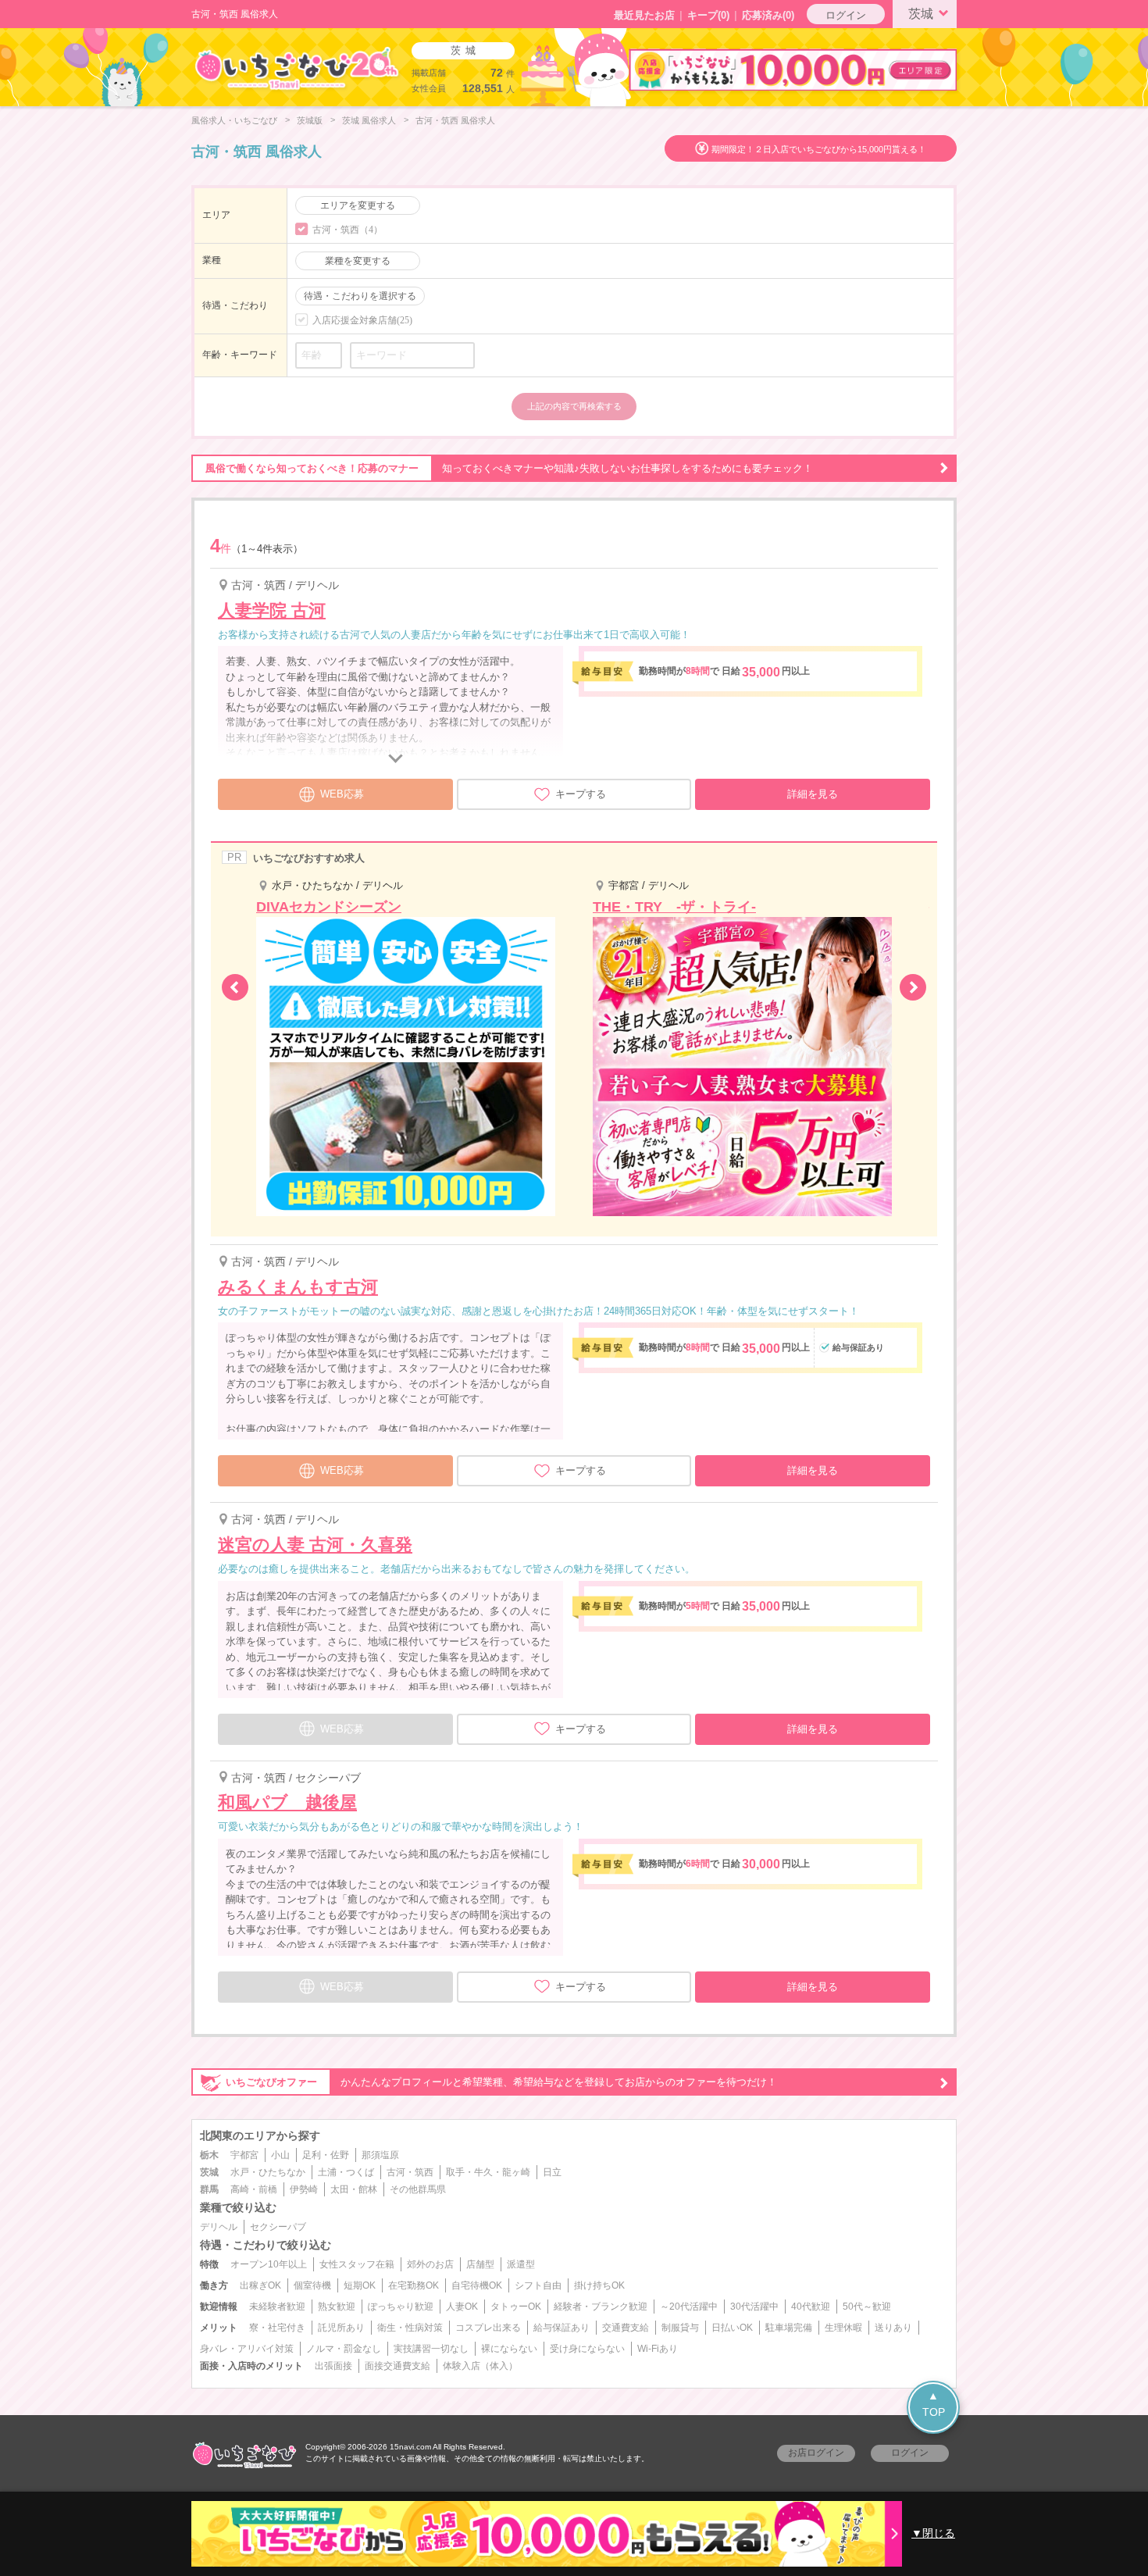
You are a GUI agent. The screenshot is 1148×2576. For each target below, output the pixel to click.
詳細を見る (813, 794)
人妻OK (462, 2307)
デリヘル (219, 2227)
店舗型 (480, 2264)
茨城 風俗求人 (369, 120)
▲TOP (934, 2404)
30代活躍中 (754, 2307)
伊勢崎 (304, 2189)
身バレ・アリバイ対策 (247, 2349)
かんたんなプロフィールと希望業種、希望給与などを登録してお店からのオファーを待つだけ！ (501, 2082)
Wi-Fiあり (658, 2349)
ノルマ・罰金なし (344, 2349)
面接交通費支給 (398, 2366)
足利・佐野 (326, 2155)
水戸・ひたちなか (268, 2172)
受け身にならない (587, 2349)
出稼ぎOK (260, 2285)
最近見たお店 (644, 15)
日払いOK (732, 2328)
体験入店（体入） (480, 2366)
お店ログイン (816, 2453)
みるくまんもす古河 (298, 1287)
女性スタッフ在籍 (357, 2264)
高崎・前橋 (254, 2189)
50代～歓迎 (867, 2307)
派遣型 (521, 2264)
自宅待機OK (477, 2285)
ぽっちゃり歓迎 (401, 2307)
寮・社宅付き (277, 2328)
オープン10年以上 (269, 2264)
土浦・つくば (346, 2172)
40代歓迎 (811, 2307)
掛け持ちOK (599, 2285)
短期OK (360, 2285)
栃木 (209, 2155)
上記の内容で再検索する (574, 406)
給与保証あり (562, 2328)
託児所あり (341, 2328)
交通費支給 (626, 2328)
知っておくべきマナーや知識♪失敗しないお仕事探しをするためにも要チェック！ (509, 468)
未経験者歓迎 (277, 2307)
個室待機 (312, 2285)
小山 (280, 2155)
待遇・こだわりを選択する (360, 296)
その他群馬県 (418, 2189)
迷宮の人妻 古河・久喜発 (315, 1545)
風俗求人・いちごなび (234, 120)
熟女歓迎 (337, 2307)
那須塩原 (380, 2155)
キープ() (708, 15)
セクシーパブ (278, 2227)
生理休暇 (843, 2328)
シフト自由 (538, 2285)
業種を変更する (358, 261)
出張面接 (333, 2366)
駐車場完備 (789, 2328)
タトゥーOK (516, 2307)
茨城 (921, 14)
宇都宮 (244, 2155)
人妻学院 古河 (272, 610)
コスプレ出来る (488, 2328)
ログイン (846, 15)
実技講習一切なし (431, 2349)
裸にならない (509, 2349)
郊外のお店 (430, 2264)
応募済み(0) (768, 15)
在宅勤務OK (414, 2285)
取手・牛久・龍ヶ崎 (488, 2172)
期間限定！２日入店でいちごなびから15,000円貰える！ (819, 149)
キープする (581, 794)
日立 (552, 2172)
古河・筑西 (410, 2172)
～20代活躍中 (689, 2307)
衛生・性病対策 (410, 2328)
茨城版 (310, 120)
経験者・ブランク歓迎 (601, 2307)
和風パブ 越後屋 (287, 1802)
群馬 (209, 2189)
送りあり (893, 2328)
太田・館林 (354, 2189)
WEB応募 (342, 794)
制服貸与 (680, 2328)
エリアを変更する (358, 205)
